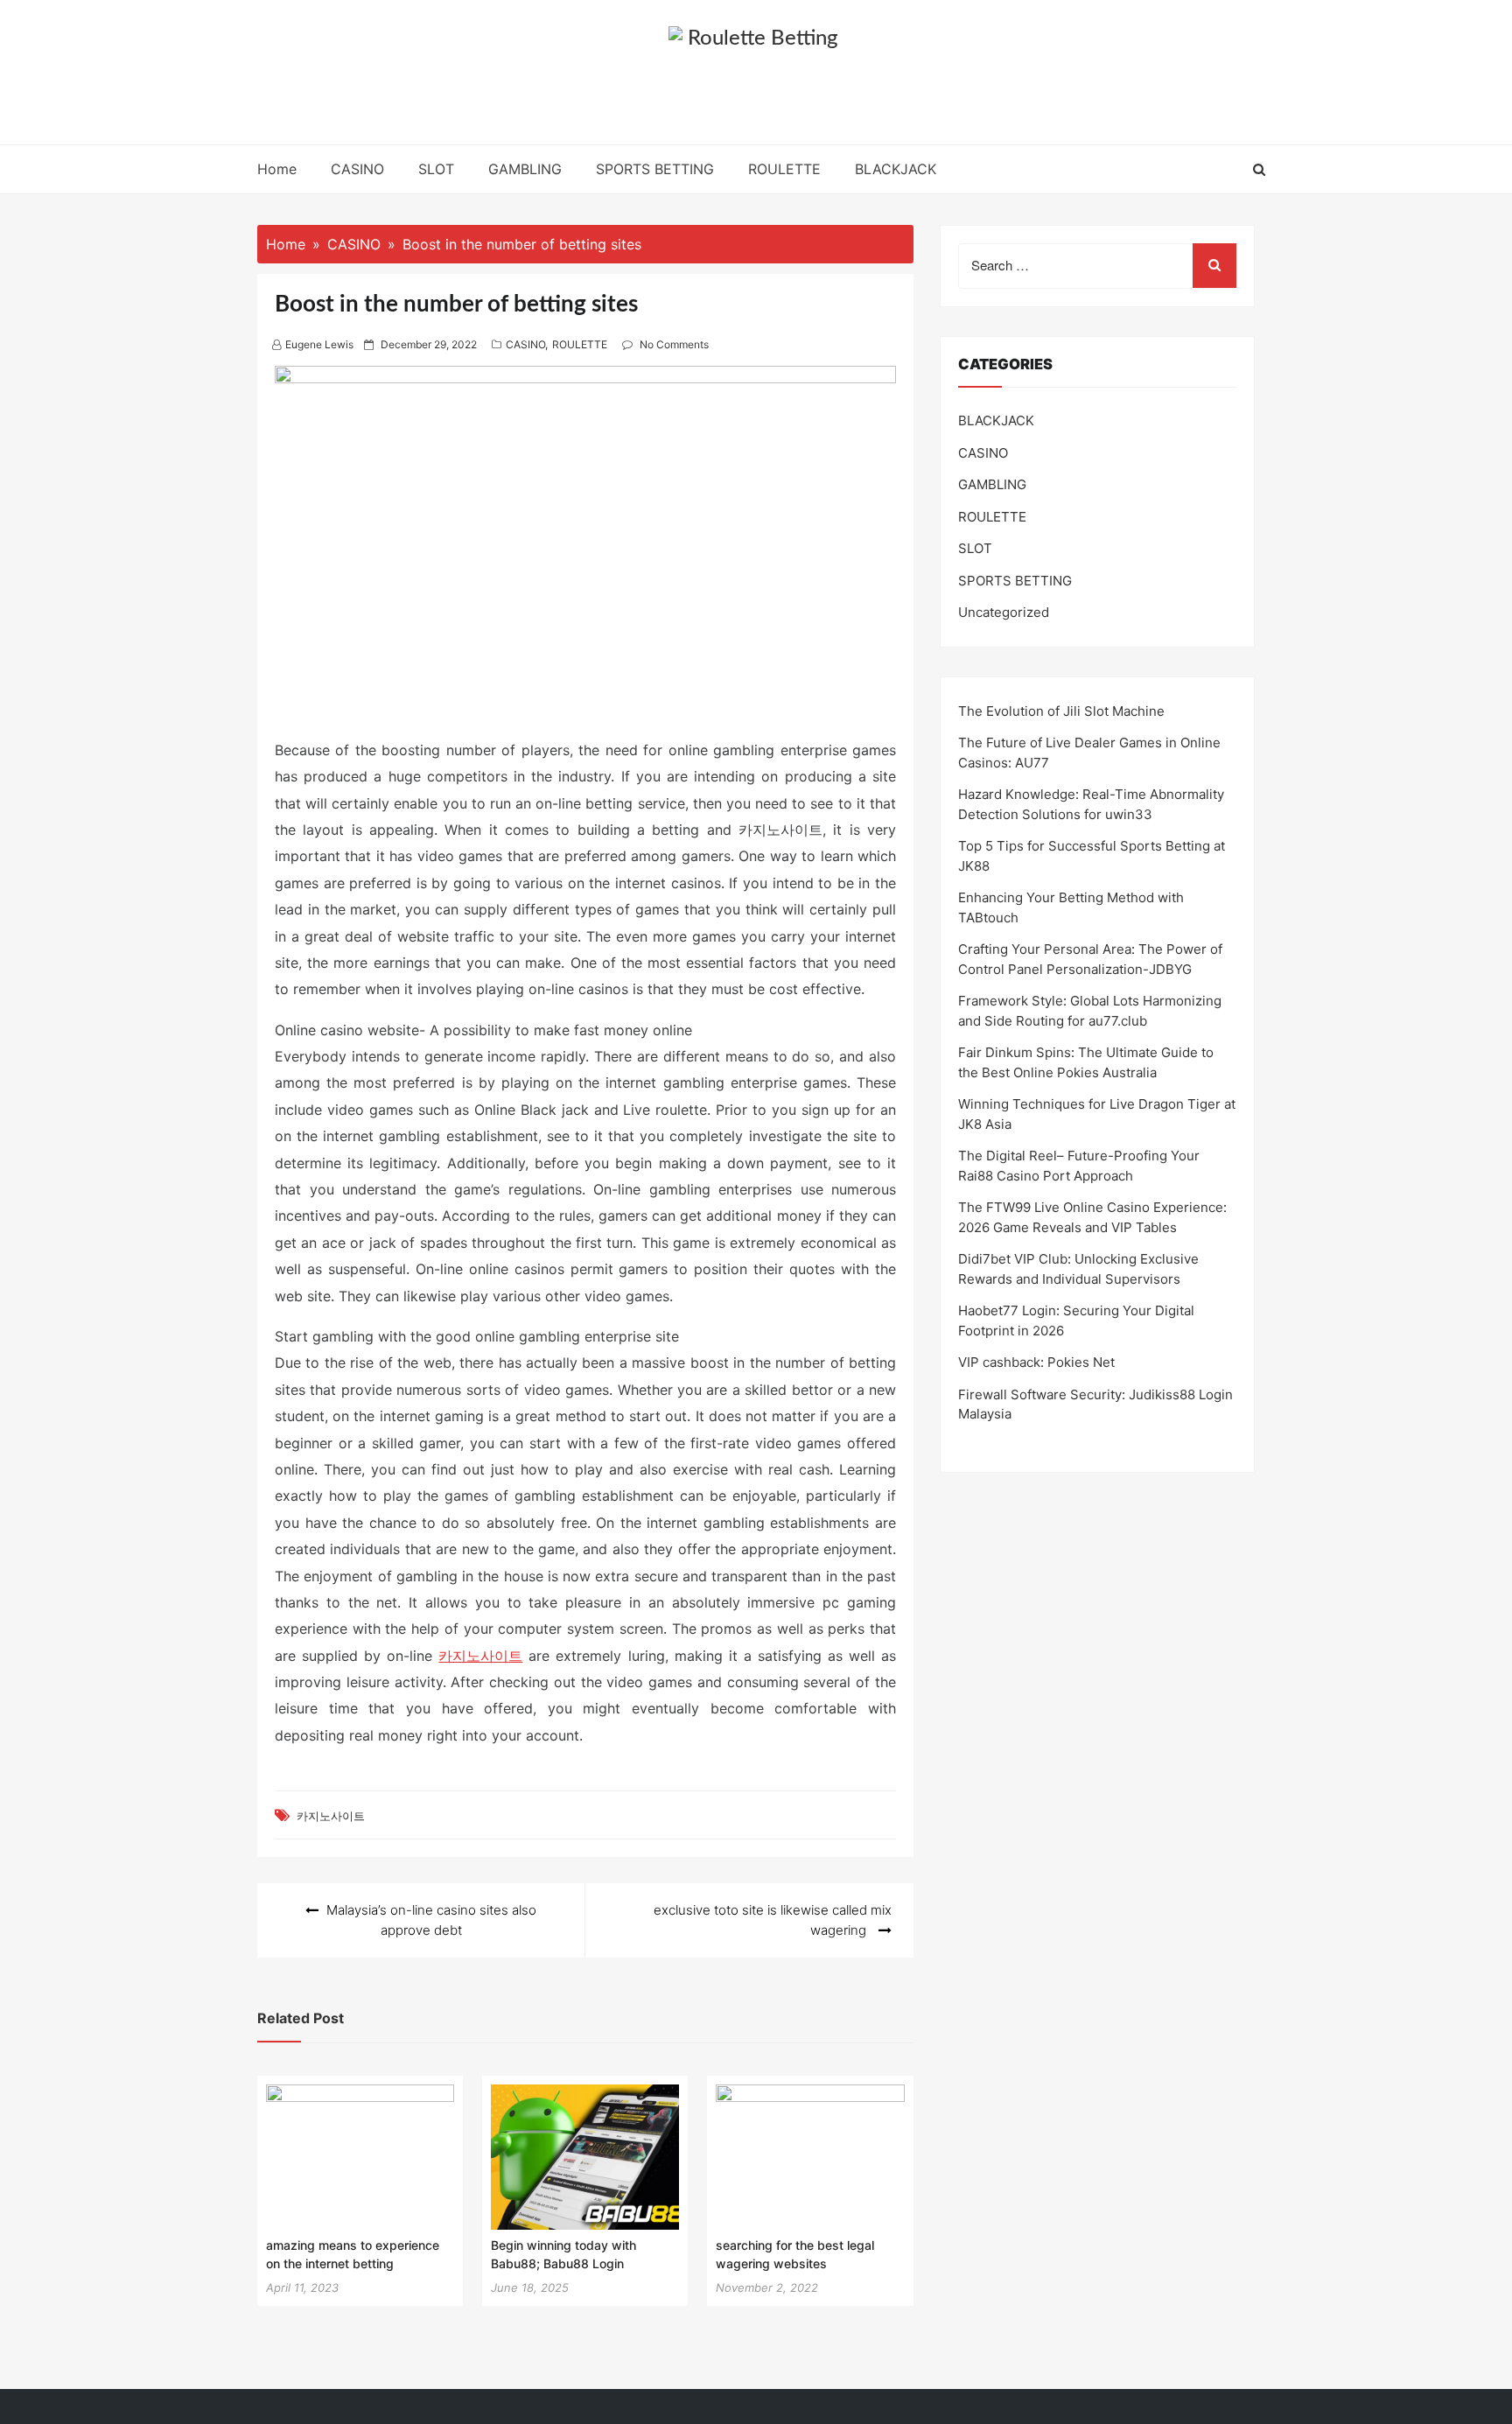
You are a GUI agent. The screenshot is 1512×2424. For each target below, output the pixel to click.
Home (277, 169)
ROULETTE (784, 169)
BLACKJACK (896, 169)
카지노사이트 (480, 1656)
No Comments (674, 344)
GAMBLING (525, 169)
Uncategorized (1004, 612)
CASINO (357, 169)
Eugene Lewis (319, 344)
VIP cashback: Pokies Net (1036, 1362)
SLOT (436, 169)
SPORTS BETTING (655, 169)
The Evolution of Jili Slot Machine (1061, 711)
